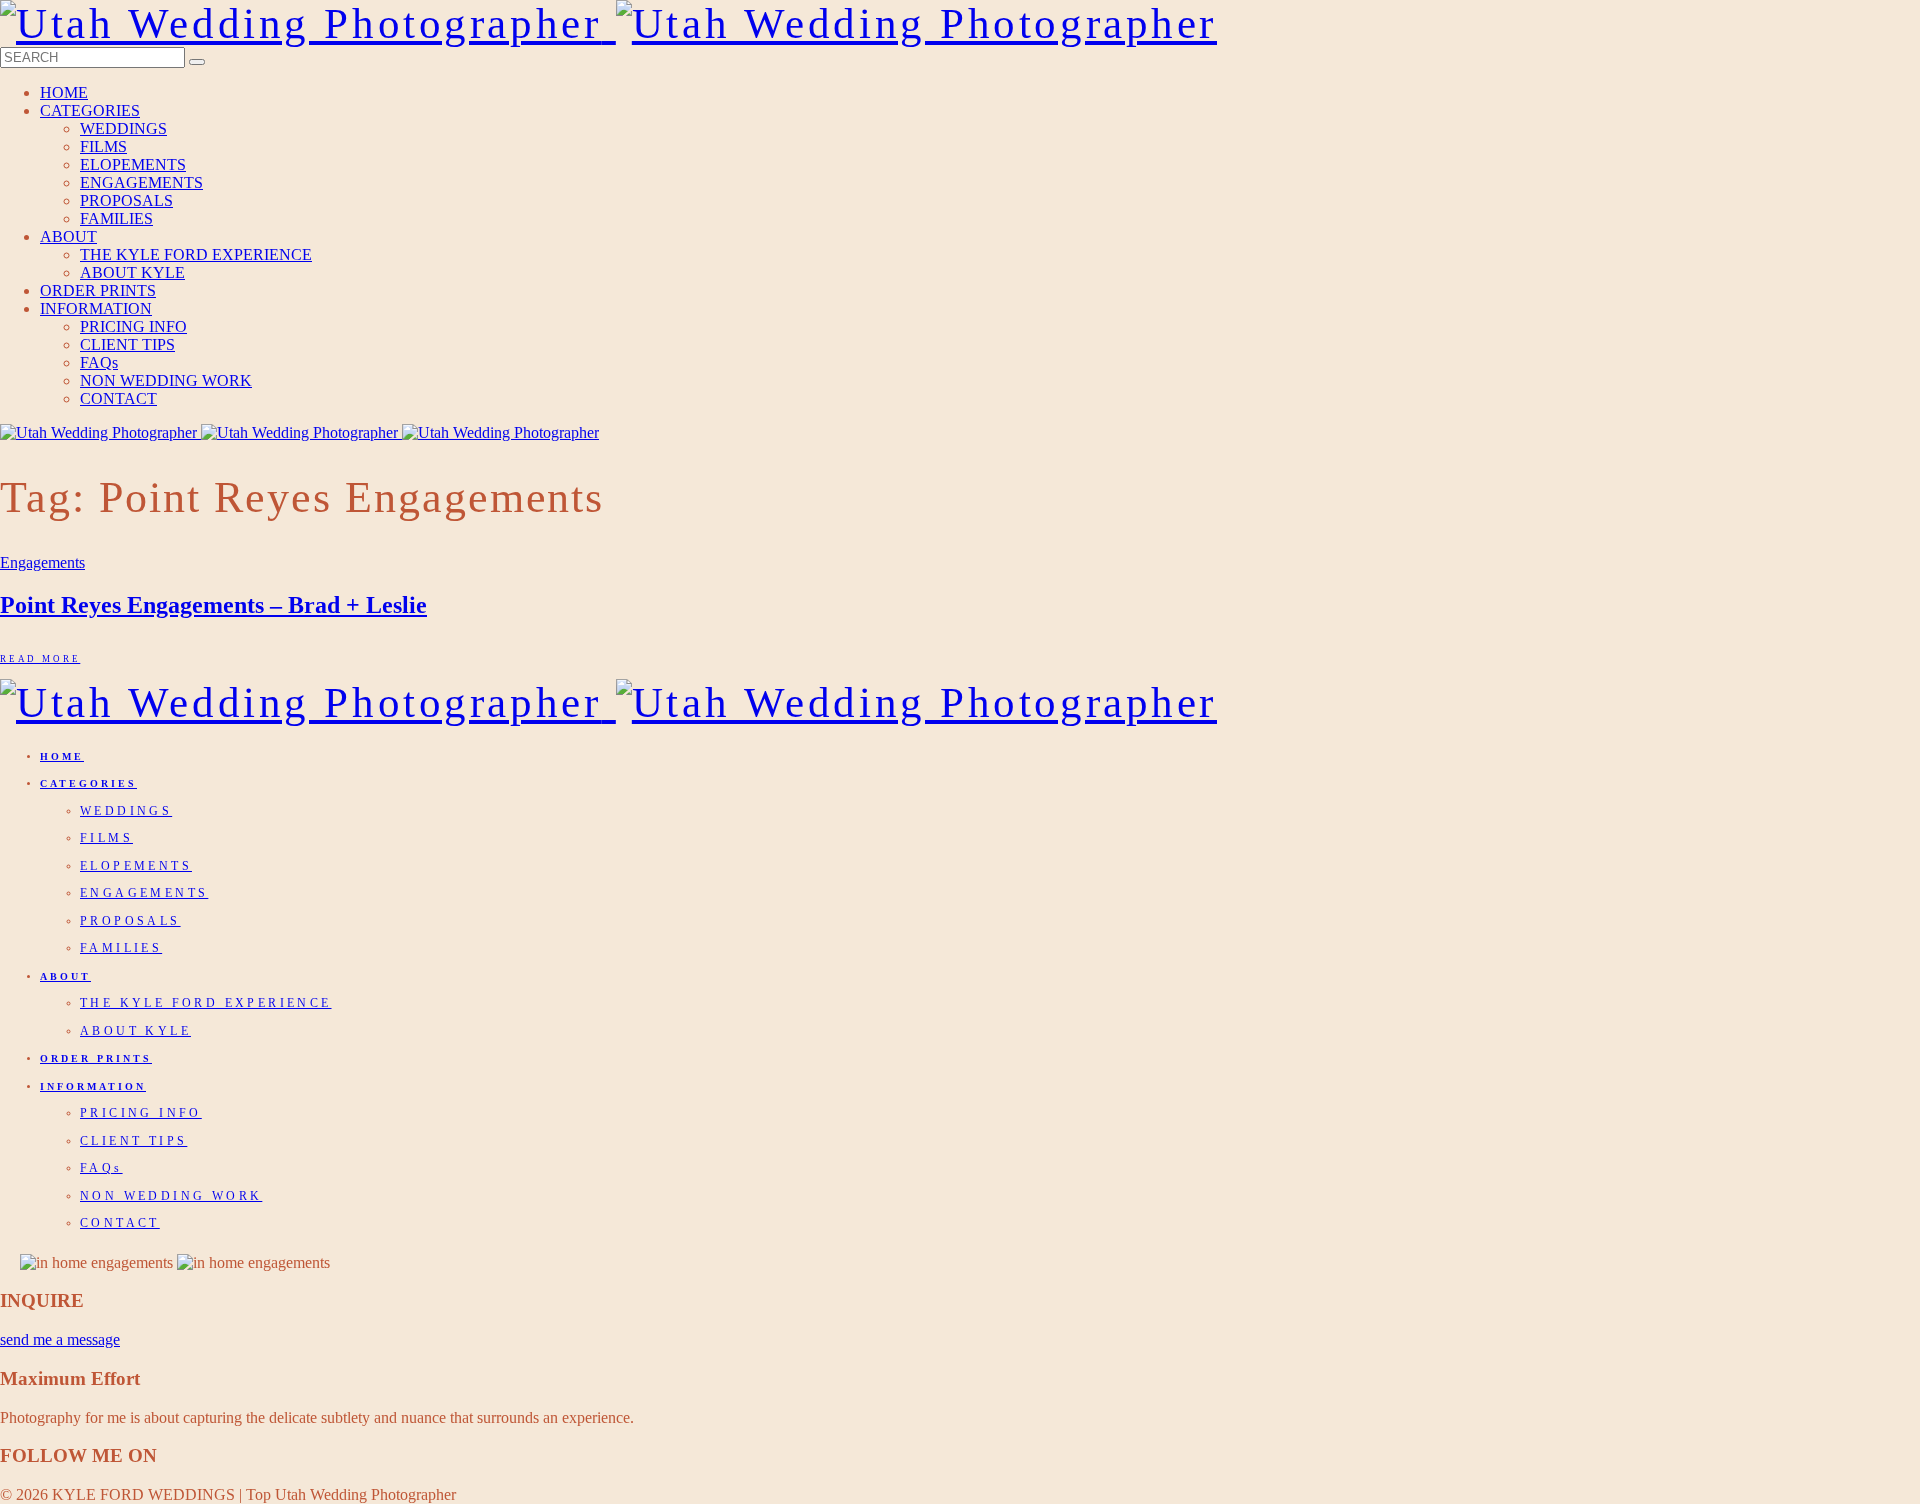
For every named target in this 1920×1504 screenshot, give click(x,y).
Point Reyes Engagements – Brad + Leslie (213, 605)
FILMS (103, 146)
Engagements (42, 562)
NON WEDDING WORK (166, 380)
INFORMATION (96, 308)
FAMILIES (116, 218)
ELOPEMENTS (133, 164)
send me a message (60, 1339)
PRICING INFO (133, 326)
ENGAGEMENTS (141, 182)
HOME (64, 92)
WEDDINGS (123, 128)
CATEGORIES (90, 110)
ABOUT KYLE (132, 272)
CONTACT (118, 398)
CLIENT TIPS (127, 344)
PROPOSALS (126, 200)
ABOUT (68, 236)
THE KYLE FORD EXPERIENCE (196, 254)
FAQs (99, 362)
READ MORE (40, 659)
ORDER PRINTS (98, 290)
